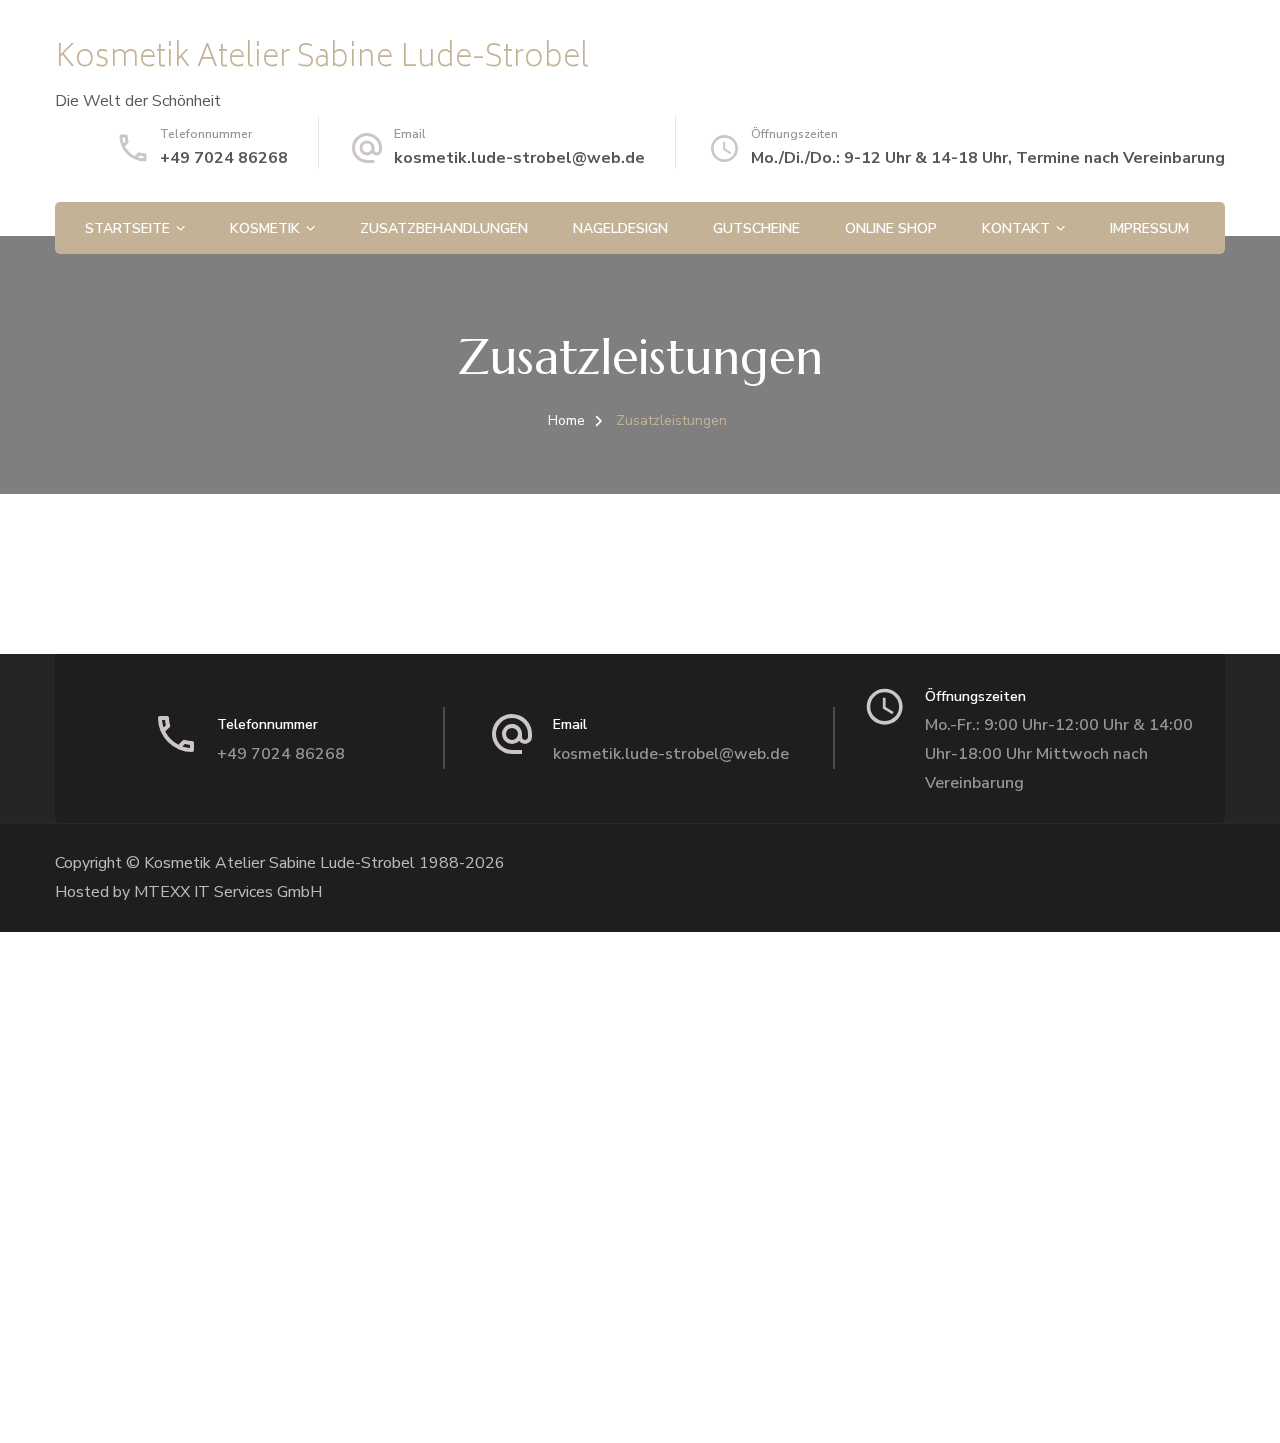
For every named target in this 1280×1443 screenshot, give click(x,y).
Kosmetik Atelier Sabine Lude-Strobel (322, 59)
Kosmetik (265, 228)
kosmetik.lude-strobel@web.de (519, 158)
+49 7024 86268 (224, 158)
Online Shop (891, 228)
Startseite (127, 228)
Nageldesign (620, 228)
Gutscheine (756, 228)
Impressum (1149, 228)
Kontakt (1016, 228)
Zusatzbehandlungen (444, 228)
